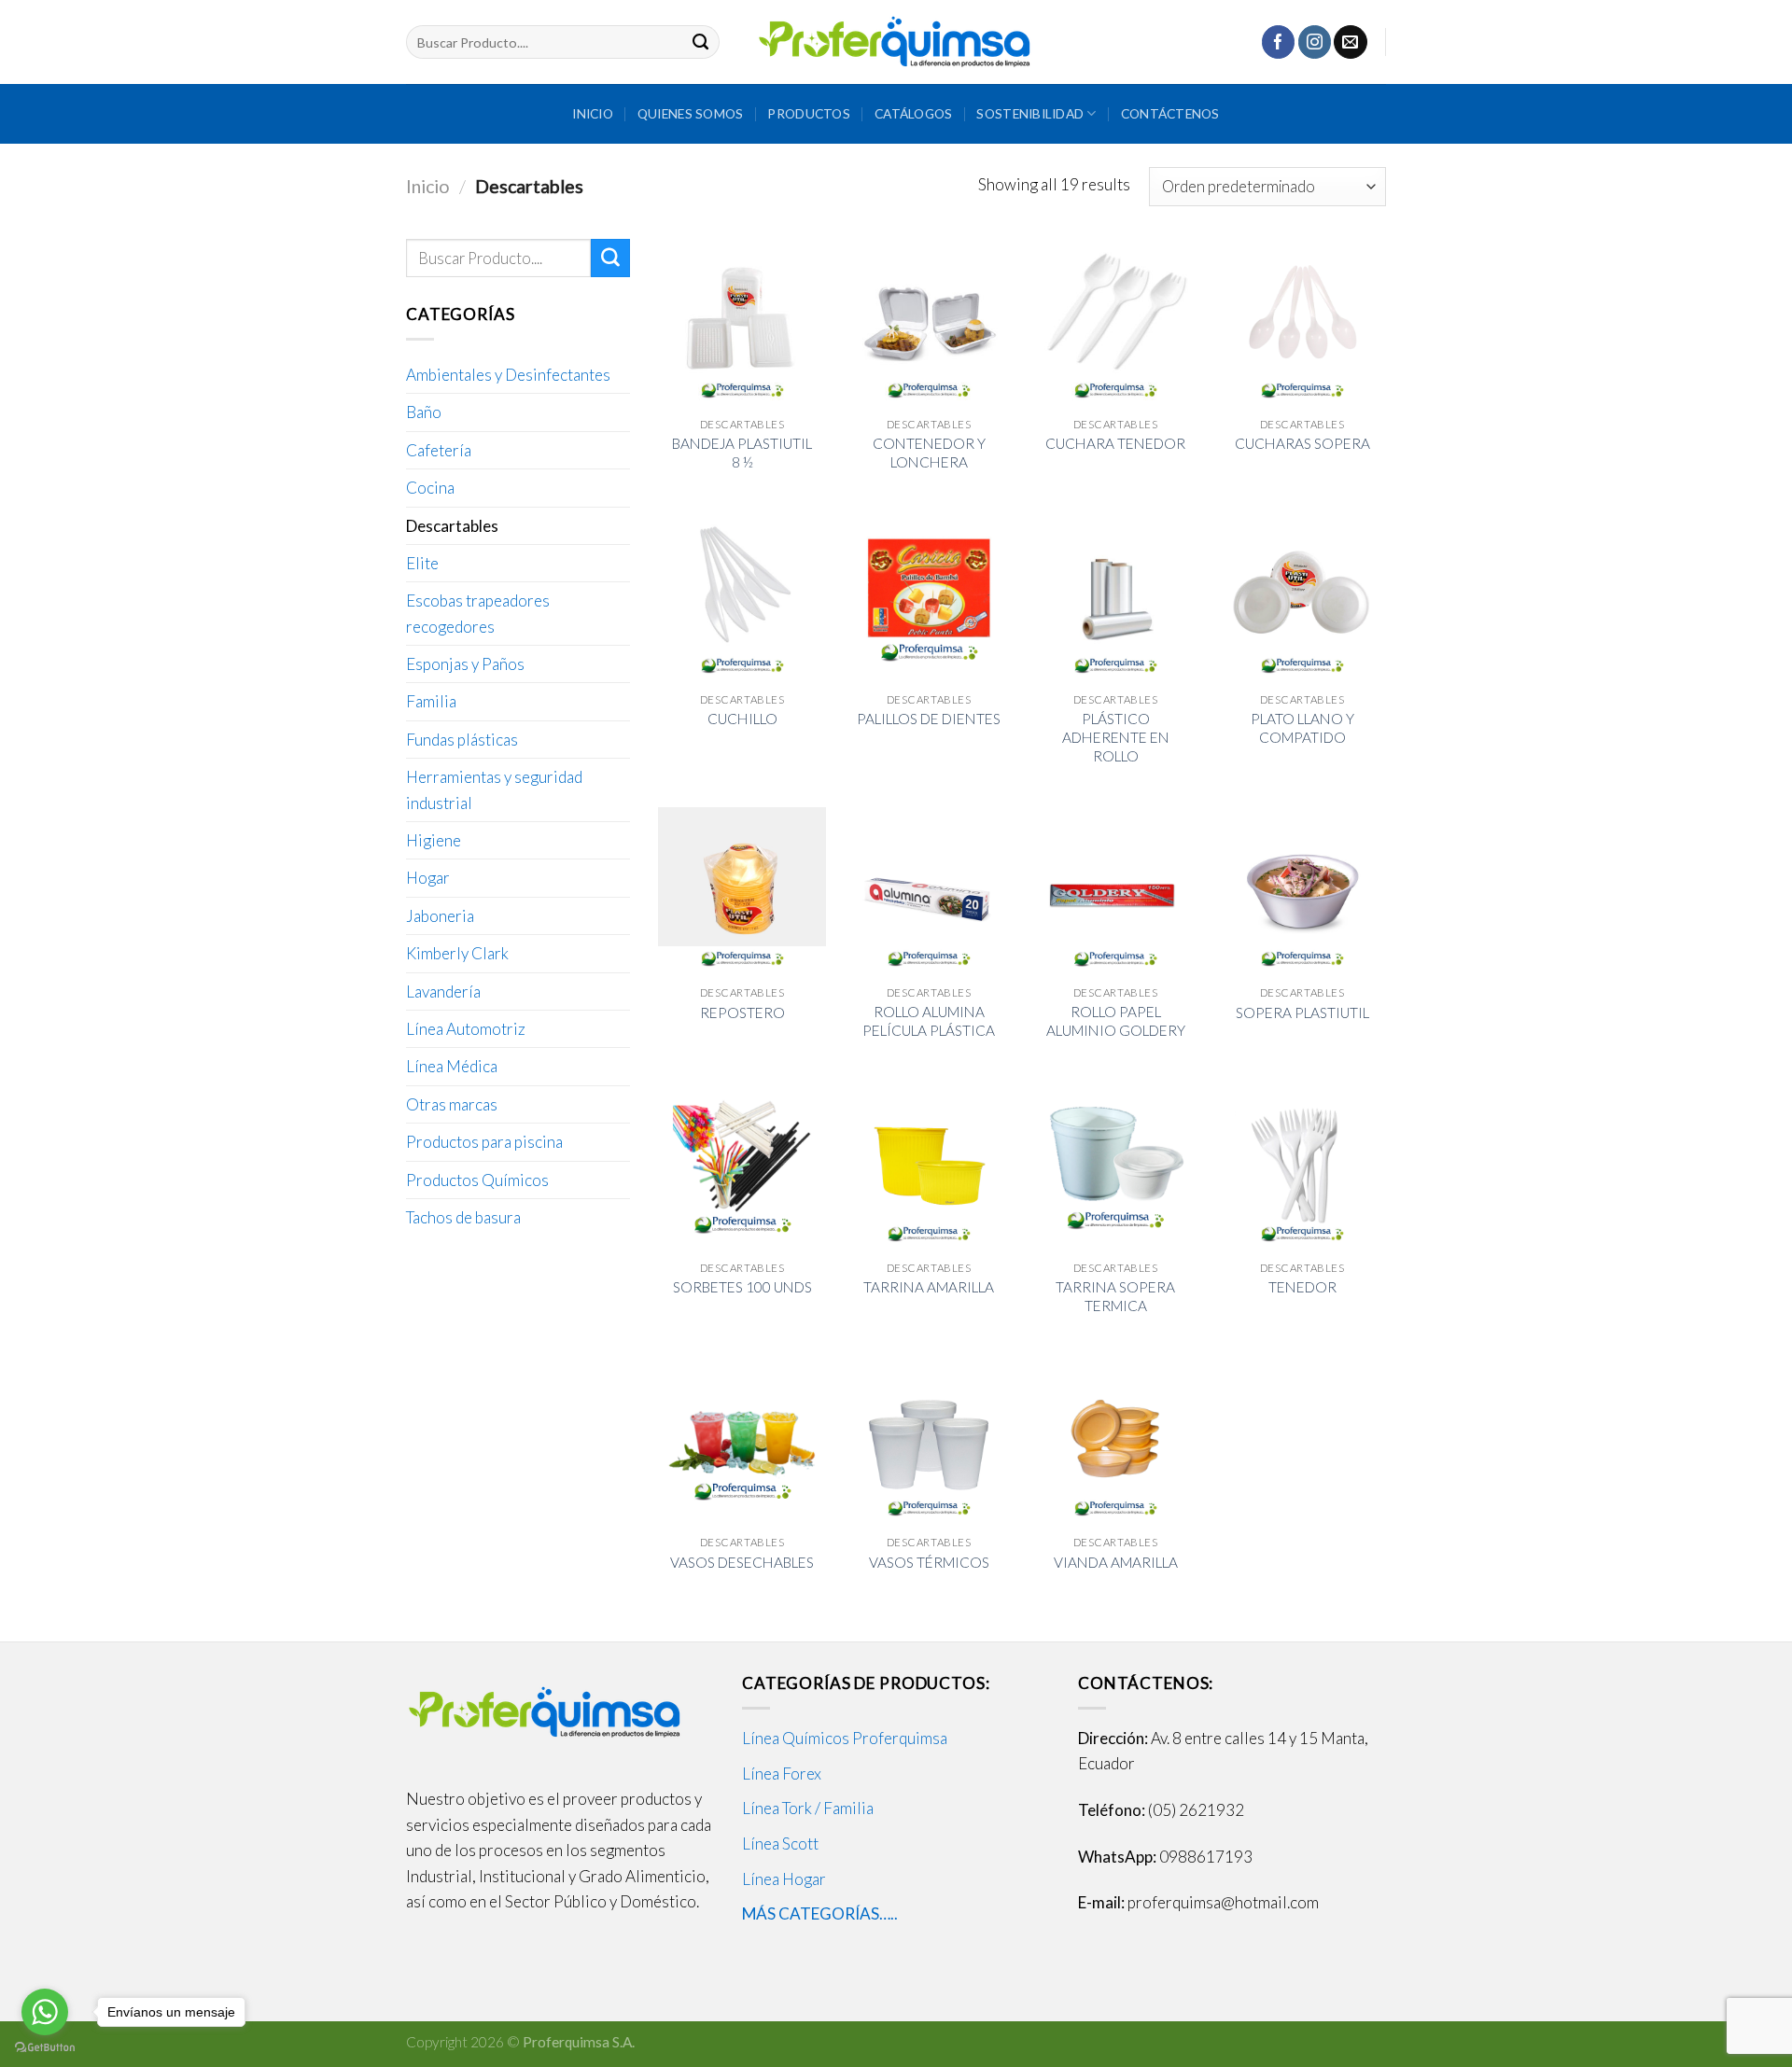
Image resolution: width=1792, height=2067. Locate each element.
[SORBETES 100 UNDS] (742, 1166)
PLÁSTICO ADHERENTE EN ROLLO (1116, 737)
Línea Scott (780, 1844)
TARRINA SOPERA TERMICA (1115, 1296)
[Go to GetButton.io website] (45, 2048)
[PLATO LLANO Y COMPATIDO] (1302, 597)
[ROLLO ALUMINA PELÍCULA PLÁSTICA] (929, 891)
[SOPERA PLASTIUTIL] (1302, 891)
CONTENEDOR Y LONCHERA (929, 453)
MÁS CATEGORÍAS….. (820, 1913)
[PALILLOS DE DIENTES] (929, 597)
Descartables (452, 526)
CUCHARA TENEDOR (1115, 443)
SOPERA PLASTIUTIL (1302, 1013)
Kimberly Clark (457, 953)
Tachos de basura (463, 1217)
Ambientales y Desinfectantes (508, 375)
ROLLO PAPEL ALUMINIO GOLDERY (1116, 1021)
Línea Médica (452, 1066)
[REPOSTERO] (742, 891)
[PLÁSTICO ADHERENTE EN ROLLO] (1115, 597)
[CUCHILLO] (742, 597)
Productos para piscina (484, 1142)
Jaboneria (440, 916)
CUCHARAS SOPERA (1302, 443)
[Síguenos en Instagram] (1315, 42)
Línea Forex (782, 1774)
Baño (424, 412)
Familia (431, 701)
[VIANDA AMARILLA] (1115, 1441)
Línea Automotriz (466, 1029)
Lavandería (443, 992)
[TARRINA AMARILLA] (929, 1166)
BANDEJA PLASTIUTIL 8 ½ (742, 453)
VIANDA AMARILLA (1116, 1562)
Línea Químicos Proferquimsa (845, 1738)
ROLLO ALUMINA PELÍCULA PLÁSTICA (929, 1021)
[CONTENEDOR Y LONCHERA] (929, 323)
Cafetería (439, 450)
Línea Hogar (784, 1879)
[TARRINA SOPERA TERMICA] (1115, 1166)
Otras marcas (452, 1104)
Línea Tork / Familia (808, 1808)
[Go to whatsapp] (45, 2012)
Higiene (434, 840)
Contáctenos (1170, 113)
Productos (808, 113)
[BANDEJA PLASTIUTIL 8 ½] (742, 323)
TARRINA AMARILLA (929, 1287)
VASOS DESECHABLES (742, 1562)
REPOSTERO (742, 1013)
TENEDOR (1302, 1287)
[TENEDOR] (1302, 1166)
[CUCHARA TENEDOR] (1115, 323)
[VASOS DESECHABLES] (742, 1441)
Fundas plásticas (462, 740)
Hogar (428, 878)
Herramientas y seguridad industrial (494, 789)
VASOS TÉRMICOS (929, 1562)
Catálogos (913, 113)
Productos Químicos (477, 1180)
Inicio (593, 113)
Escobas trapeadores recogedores (478, 613)
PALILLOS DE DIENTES (929, 719)
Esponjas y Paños (465, 664)
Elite (422, 563)
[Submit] (701, 42)
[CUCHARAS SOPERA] (1302, 323)
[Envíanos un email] (1350, 42)
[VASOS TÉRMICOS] (929, 1441)
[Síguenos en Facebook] (1278, 42)
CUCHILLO (742, 719)
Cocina (430, 488)
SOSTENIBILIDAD (1030, 113)
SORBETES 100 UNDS (742, 1287)
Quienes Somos (691, 113)
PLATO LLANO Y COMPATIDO (1302, 728)
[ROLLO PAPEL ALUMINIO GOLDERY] (1115, 891)
